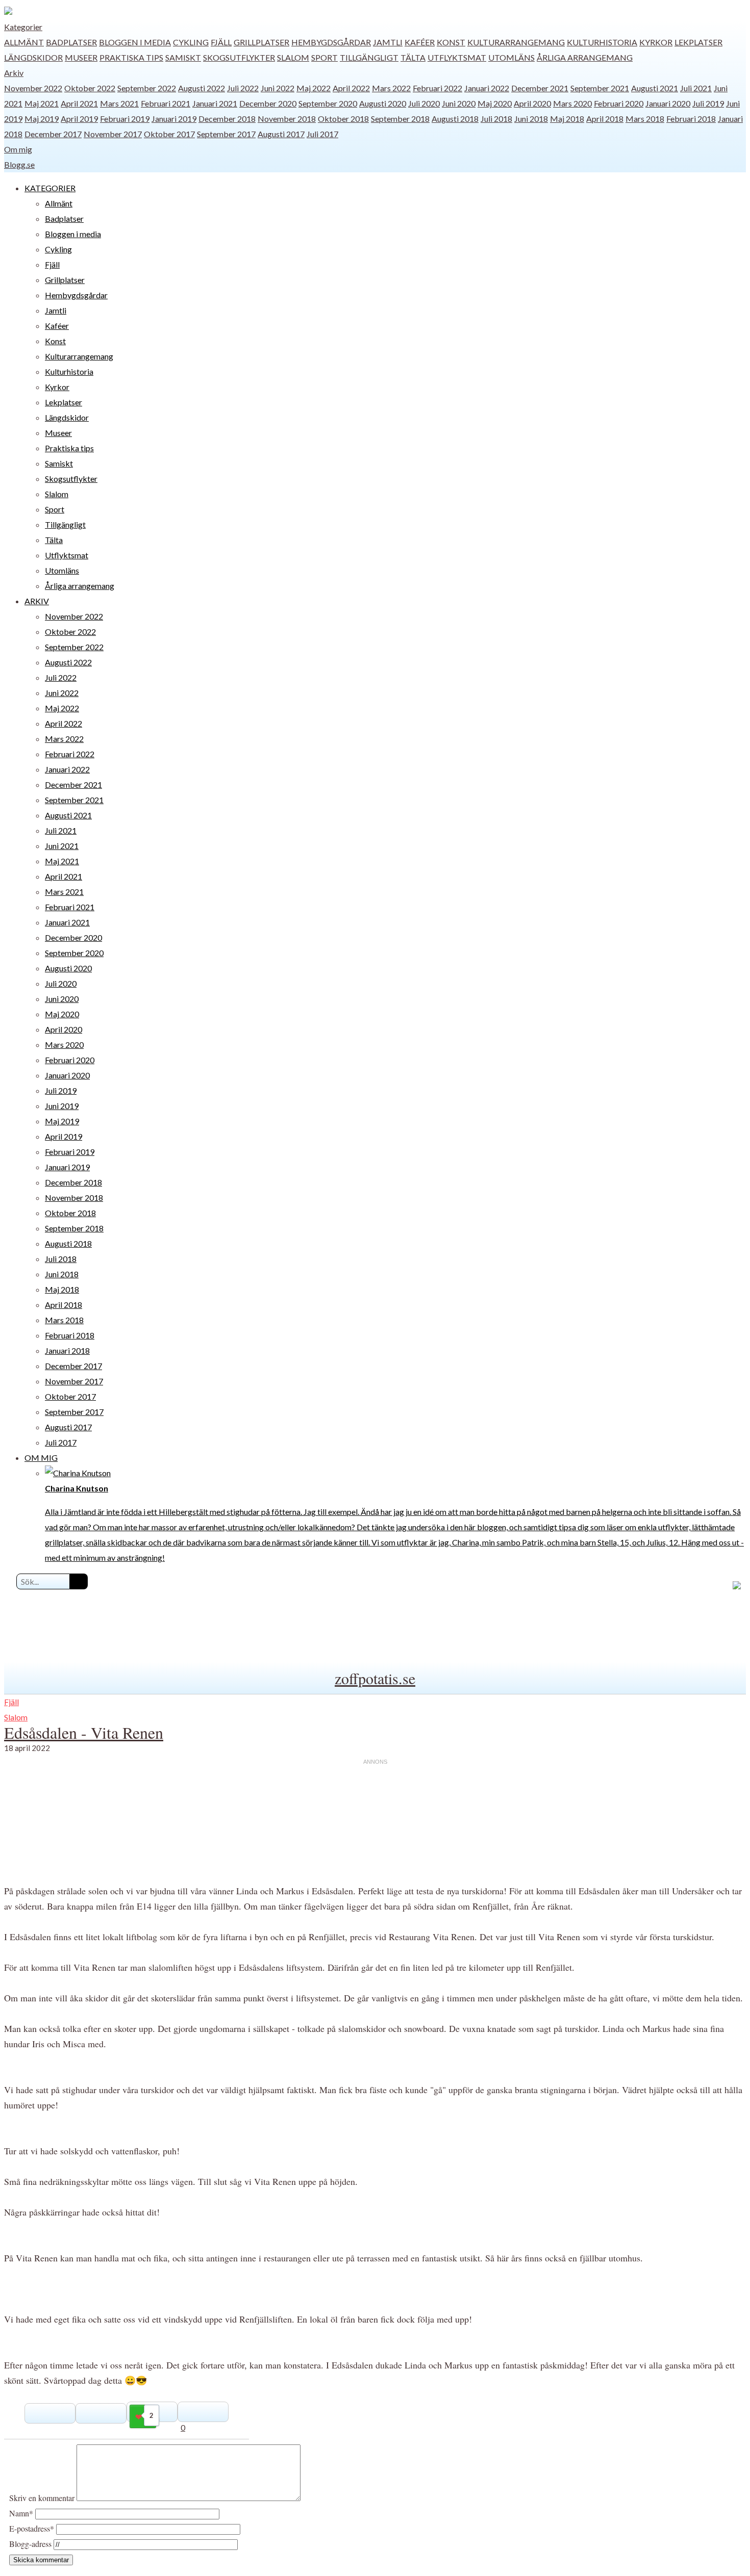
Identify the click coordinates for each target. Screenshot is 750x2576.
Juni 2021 (62, 846)
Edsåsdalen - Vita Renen (84, 1732)
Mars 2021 (119, 103)
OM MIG (41, 1458)
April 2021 (79, 103)
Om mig (18, 149)
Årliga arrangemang (585, 57)
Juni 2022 (278, 88)
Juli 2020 (424, 103)
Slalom (293, 57)
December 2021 (540, 88)
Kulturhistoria (602, 42)
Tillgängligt (369, 57)
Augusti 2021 (655, 88)
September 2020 (328, 103)
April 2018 (605, 119)
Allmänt (24, 42)
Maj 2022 (314, 88)
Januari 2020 (668, 103)
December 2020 (268, 103)
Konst (451, 42)
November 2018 (287, 119)
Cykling (191, 42)
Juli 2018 (496, 119)
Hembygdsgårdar (331, 42)
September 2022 (147, 88)
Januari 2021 (215, 103)
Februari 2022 (437, 88)
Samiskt (183, 57)
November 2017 (113, 134)
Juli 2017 (322, 134)
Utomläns (511, 57)
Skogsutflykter (239, 57)
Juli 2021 (696, 88)
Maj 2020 (495, 103)
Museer (81, 57)
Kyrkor (656, 42)
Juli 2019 (708, 103)
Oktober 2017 (169, 134)
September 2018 (400, 119)
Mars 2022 (391, 88)
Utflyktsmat (457, 57)
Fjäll (221, 42)
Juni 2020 (459, 103)
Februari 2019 (125, 119)
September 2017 (226, 134)
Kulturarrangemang (516, 42)
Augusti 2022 (202, 88)
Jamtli (388, 42)
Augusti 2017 (281, 134)
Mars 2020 (572, 103)
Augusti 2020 (383, 103)
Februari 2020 (619, 103)
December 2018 (227, 119)
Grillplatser (261, 42)
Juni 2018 (531, 119)
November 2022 (33, 88)
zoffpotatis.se (375, 1678)
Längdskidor (33, 57)
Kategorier (23, 27)
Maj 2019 (42, 119)
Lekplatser (698, 42)
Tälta (413, 57)
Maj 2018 (567, 119)
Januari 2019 (174, 119)
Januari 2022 (487, 88)
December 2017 (53, 134)
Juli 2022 (243, 88)
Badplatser (71, 42)
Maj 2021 (42, 103)
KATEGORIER (50, 188)
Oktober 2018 (343, 119)
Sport (324, 57)
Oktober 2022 (90, 88)
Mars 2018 (645, 119)
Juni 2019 (62, 1106)
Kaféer (420, 42)
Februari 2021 (166, 103)
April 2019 (79, 119)
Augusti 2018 (455, 119)
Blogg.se (19, 164)
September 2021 (600, 88)
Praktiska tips (131, 57)
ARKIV (37, 601)
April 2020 (532, 103)
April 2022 (351, 88)
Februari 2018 (691, 119)
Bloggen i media (135, 42)
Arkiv (14, 73)
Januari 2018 (67, 1350)
